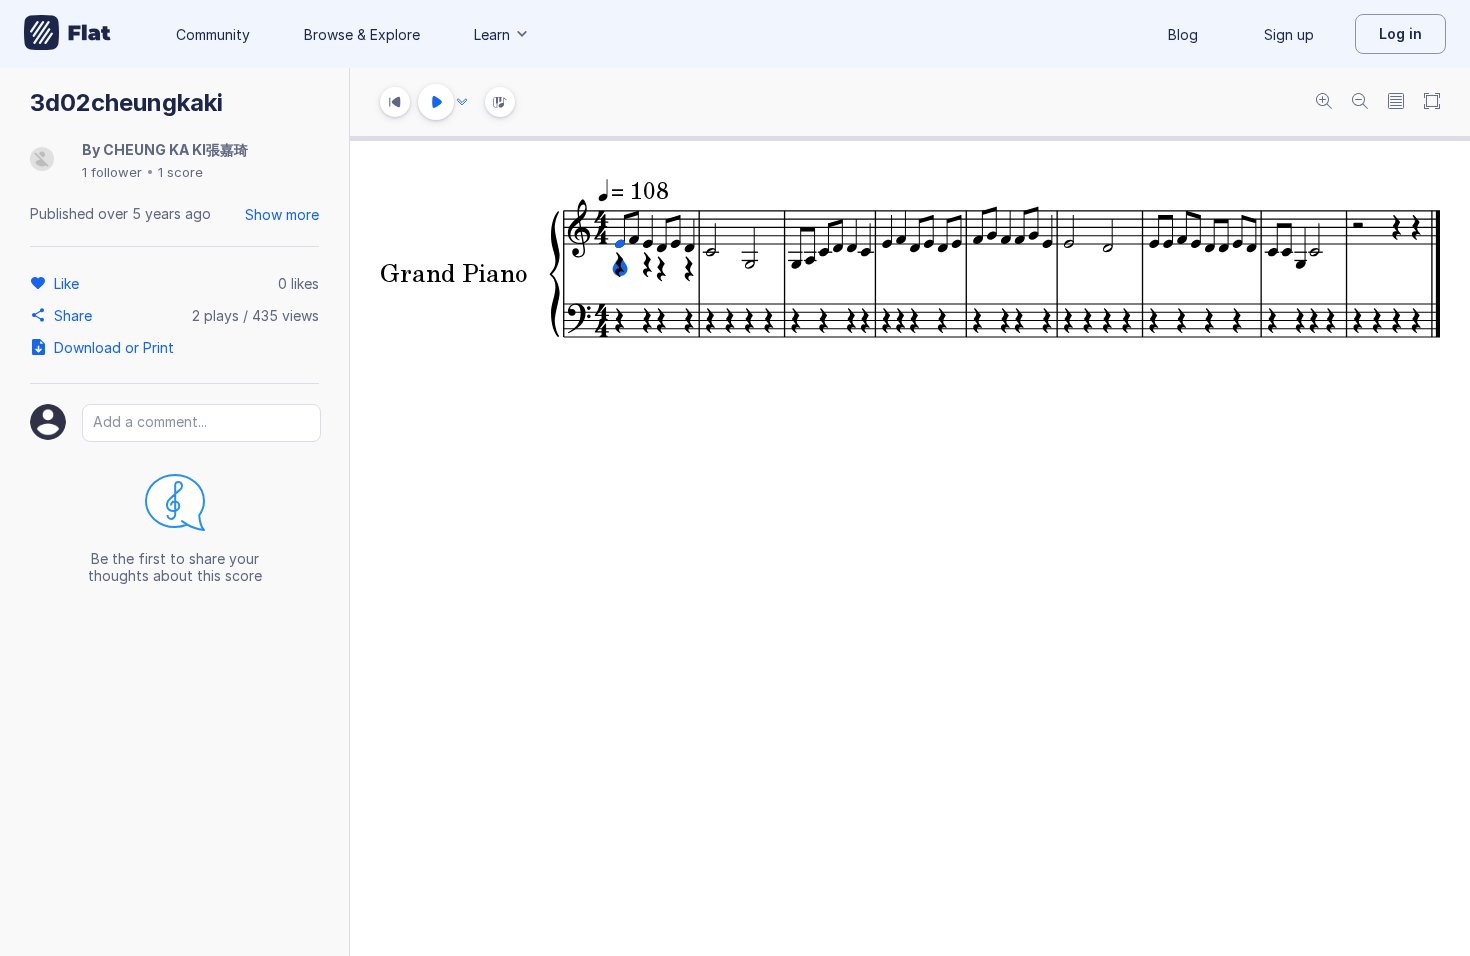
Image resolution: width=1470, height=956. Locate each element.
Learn (492, 34)
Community (213, 34)
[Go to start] (395, 102)
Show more (282, 214)
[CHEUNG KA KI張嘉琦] (42, 160)
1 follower (112, 172)
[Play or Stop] (436, 102)
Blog (1183, 34)
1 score (180, 172)
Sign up (1289, 34)
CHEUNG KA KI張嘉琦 (175, 149)
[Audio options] (462, 102)
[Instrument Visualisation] (500, 102)
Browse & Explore (362, 34)
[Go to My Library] (67, 34)
